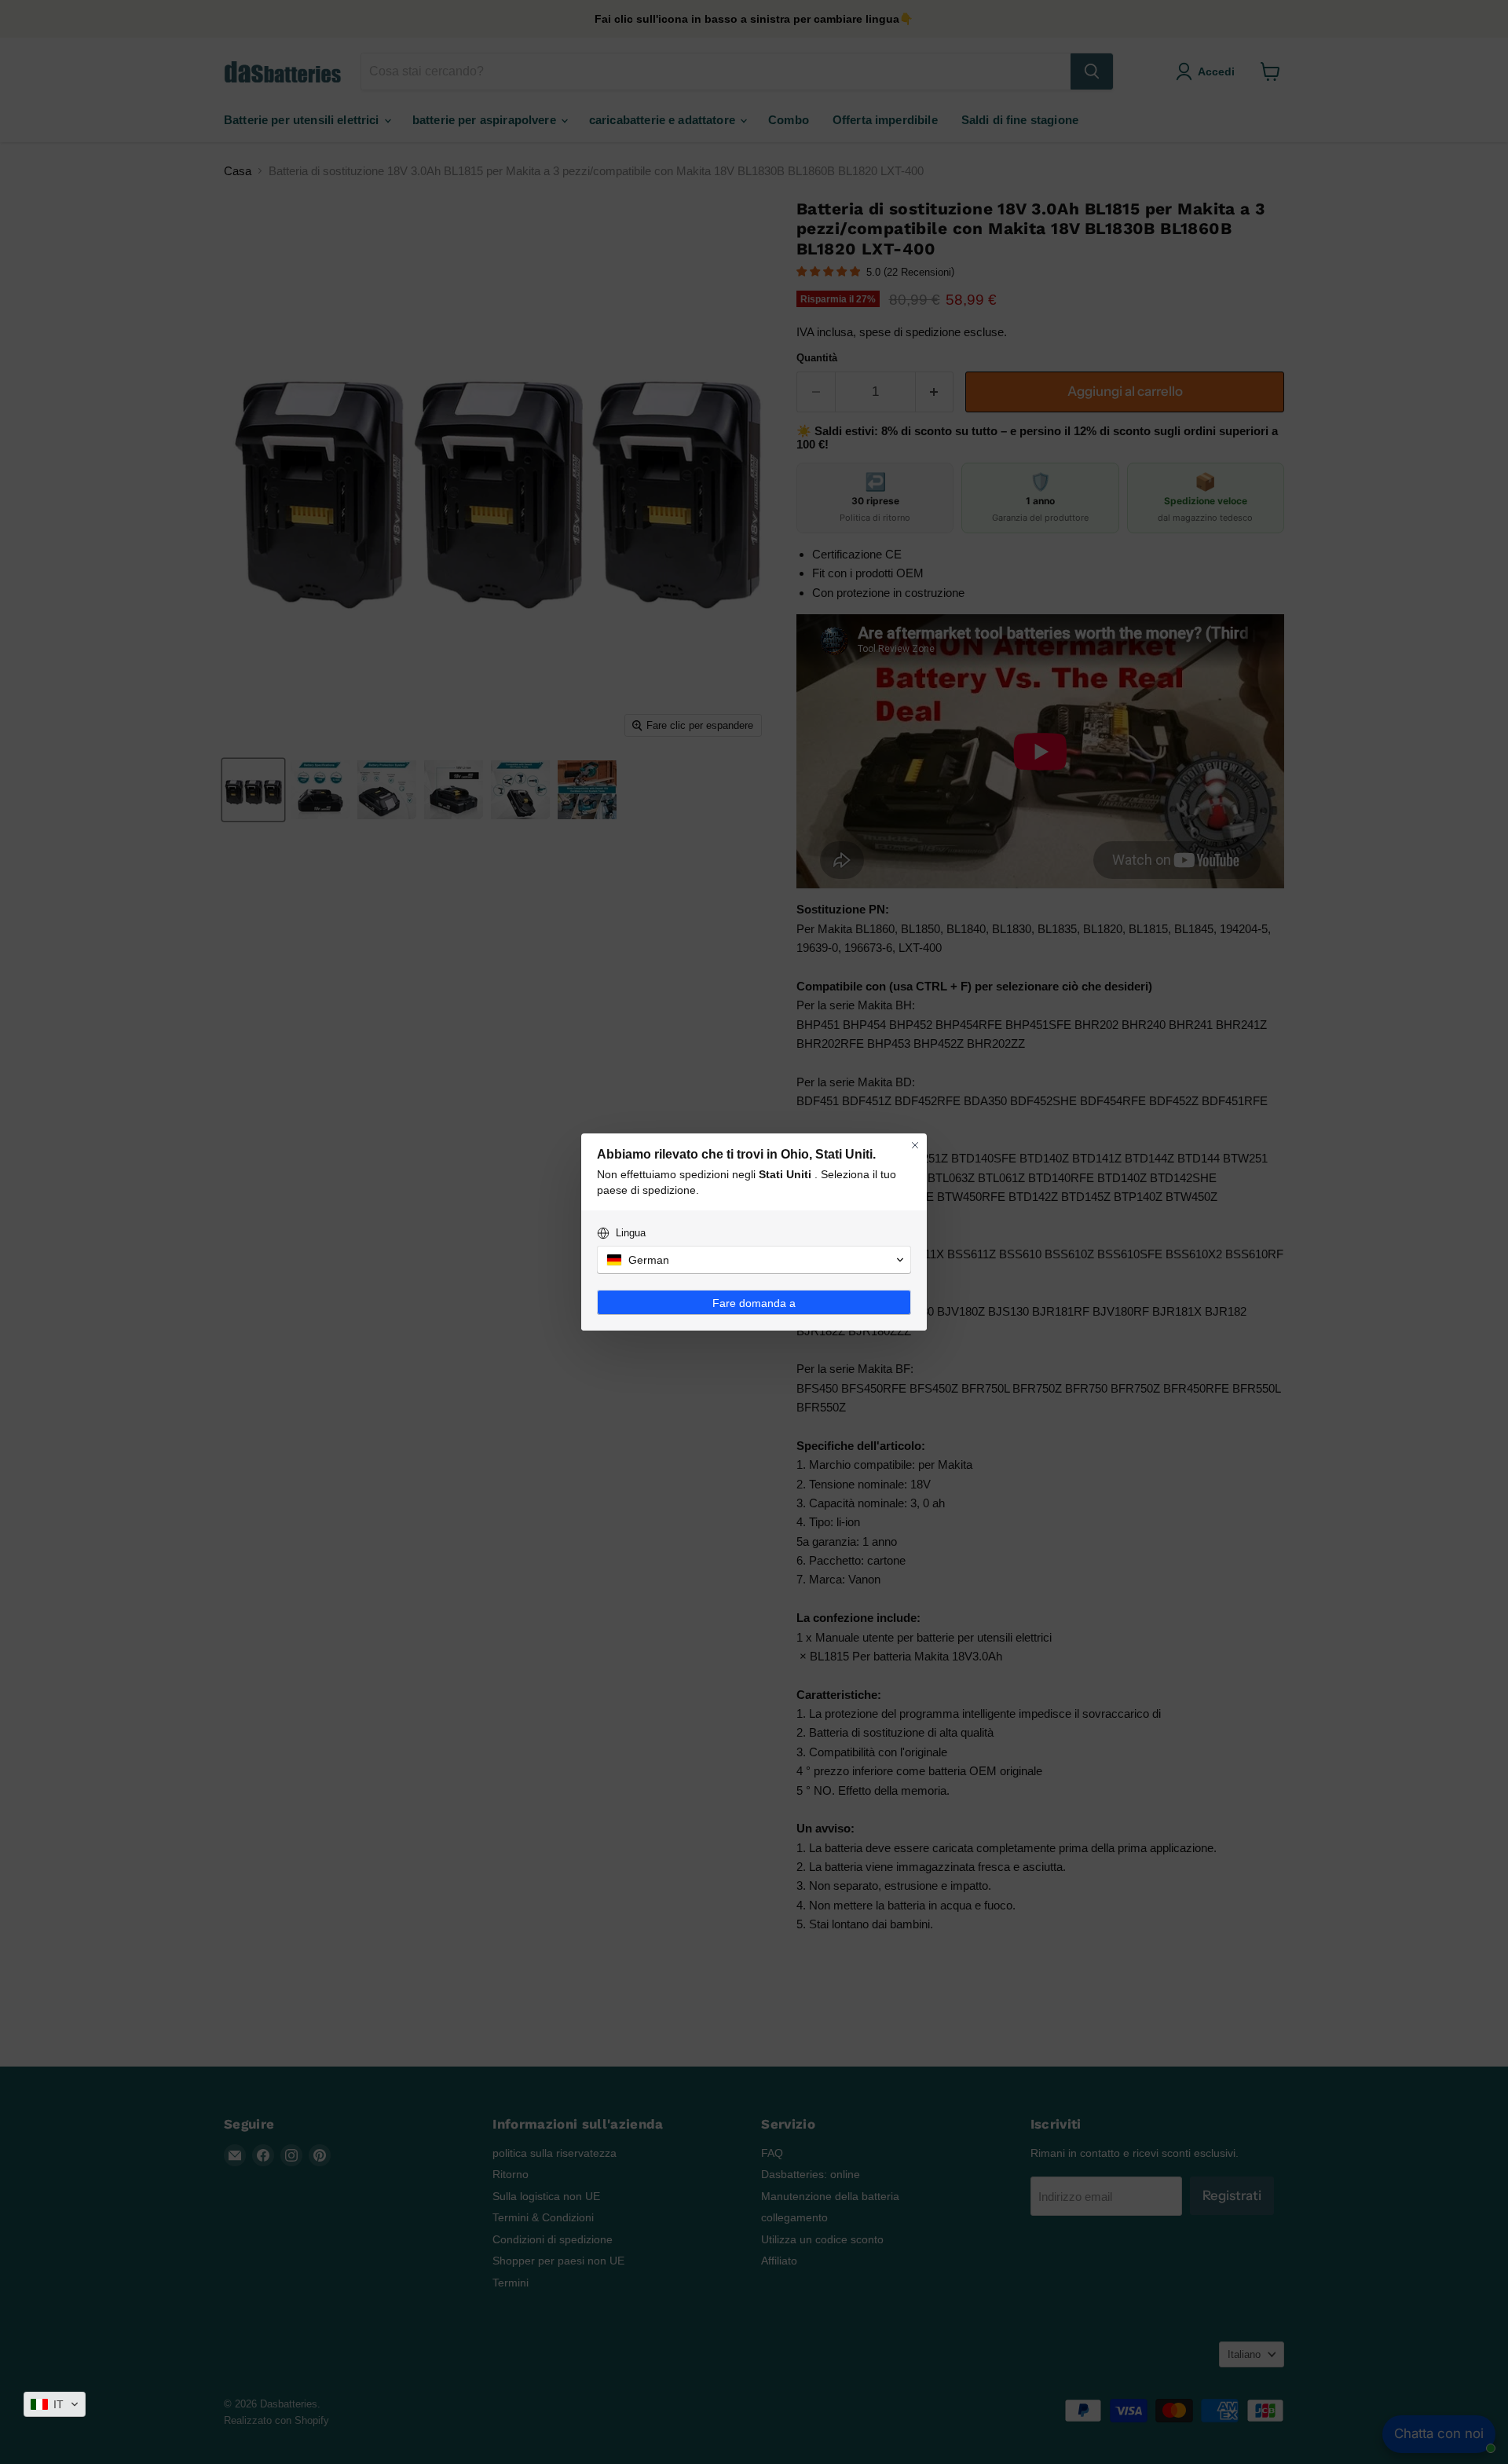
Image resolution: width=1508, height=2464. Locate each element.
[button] (55, 2404)
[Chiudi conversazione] (915, 1145)
